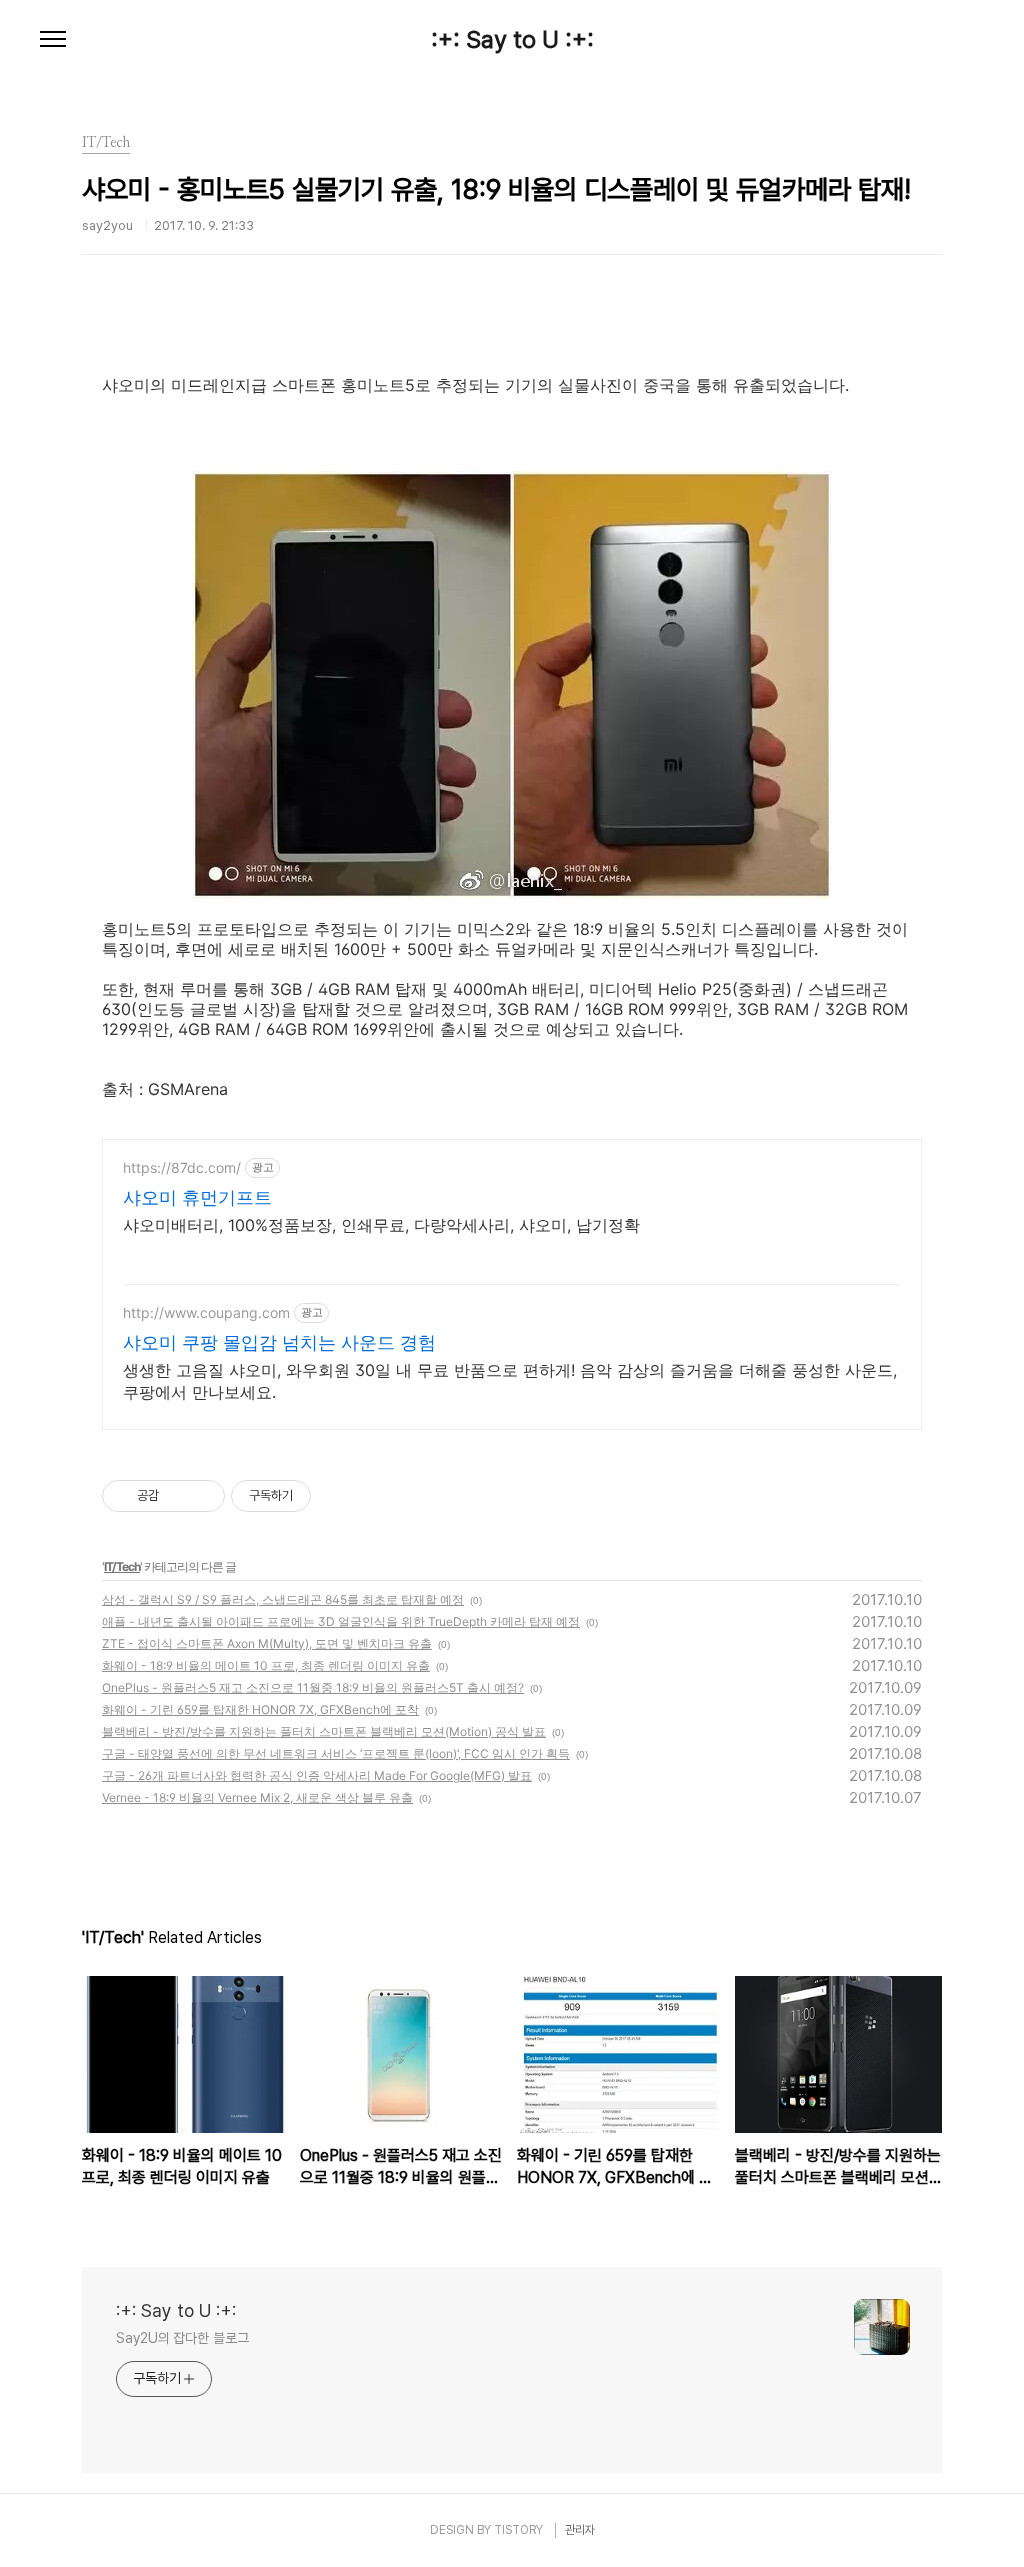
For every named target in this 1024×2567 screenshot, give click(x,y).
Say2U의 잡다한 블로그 (182, 2338)
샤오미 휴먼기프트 (197, 1197)
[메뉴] (53, 40)
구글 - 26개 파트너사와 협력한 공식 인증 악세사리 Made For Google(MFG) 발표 (317, 1775)
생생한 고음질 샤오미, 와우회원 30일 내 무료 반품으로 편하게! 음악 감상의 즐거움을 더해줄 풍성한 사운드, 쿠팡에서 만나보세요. (510, 1381)
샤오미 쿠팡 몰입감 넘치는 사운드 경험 (279, 1342)
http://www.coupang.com (206, 1312)
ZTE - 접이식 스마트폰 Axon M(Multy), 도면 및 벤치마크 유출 (267, 1643)
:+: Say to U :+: (512, 40)
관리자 (580, 2530)
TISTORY (518, 2530)
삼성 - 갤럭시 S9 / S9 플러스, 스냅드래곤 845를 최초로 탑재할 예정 (283, 1599)
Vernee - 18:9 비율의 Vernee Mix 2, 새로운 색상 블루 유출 (257, 1797)
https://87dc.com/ (182, 1167)
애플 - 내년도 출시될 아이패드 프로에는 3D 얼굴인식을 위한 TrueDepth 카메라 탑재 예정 (341, 1621)
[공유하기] (177, 1496)
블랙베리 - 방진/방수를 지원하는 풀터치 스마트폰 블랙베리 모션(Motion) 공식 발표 (324, 1731)
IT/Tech (122, 1566)
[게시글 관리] (202, 1496)
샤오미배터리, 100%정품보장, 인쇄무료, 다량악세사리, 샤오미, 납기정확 (381, 1225)
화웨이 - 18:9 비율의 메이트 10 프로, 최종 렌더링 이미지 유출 (266, 1665)
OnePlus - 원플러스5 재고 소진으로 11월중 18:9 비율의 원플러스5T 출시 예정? (313, 1687)
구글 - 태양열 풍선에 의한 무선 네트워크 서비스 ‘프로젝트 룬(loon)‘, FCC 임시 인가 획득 (336, 1753)
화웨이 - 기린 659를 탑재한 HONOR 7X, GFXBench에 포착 (260, 1709)
